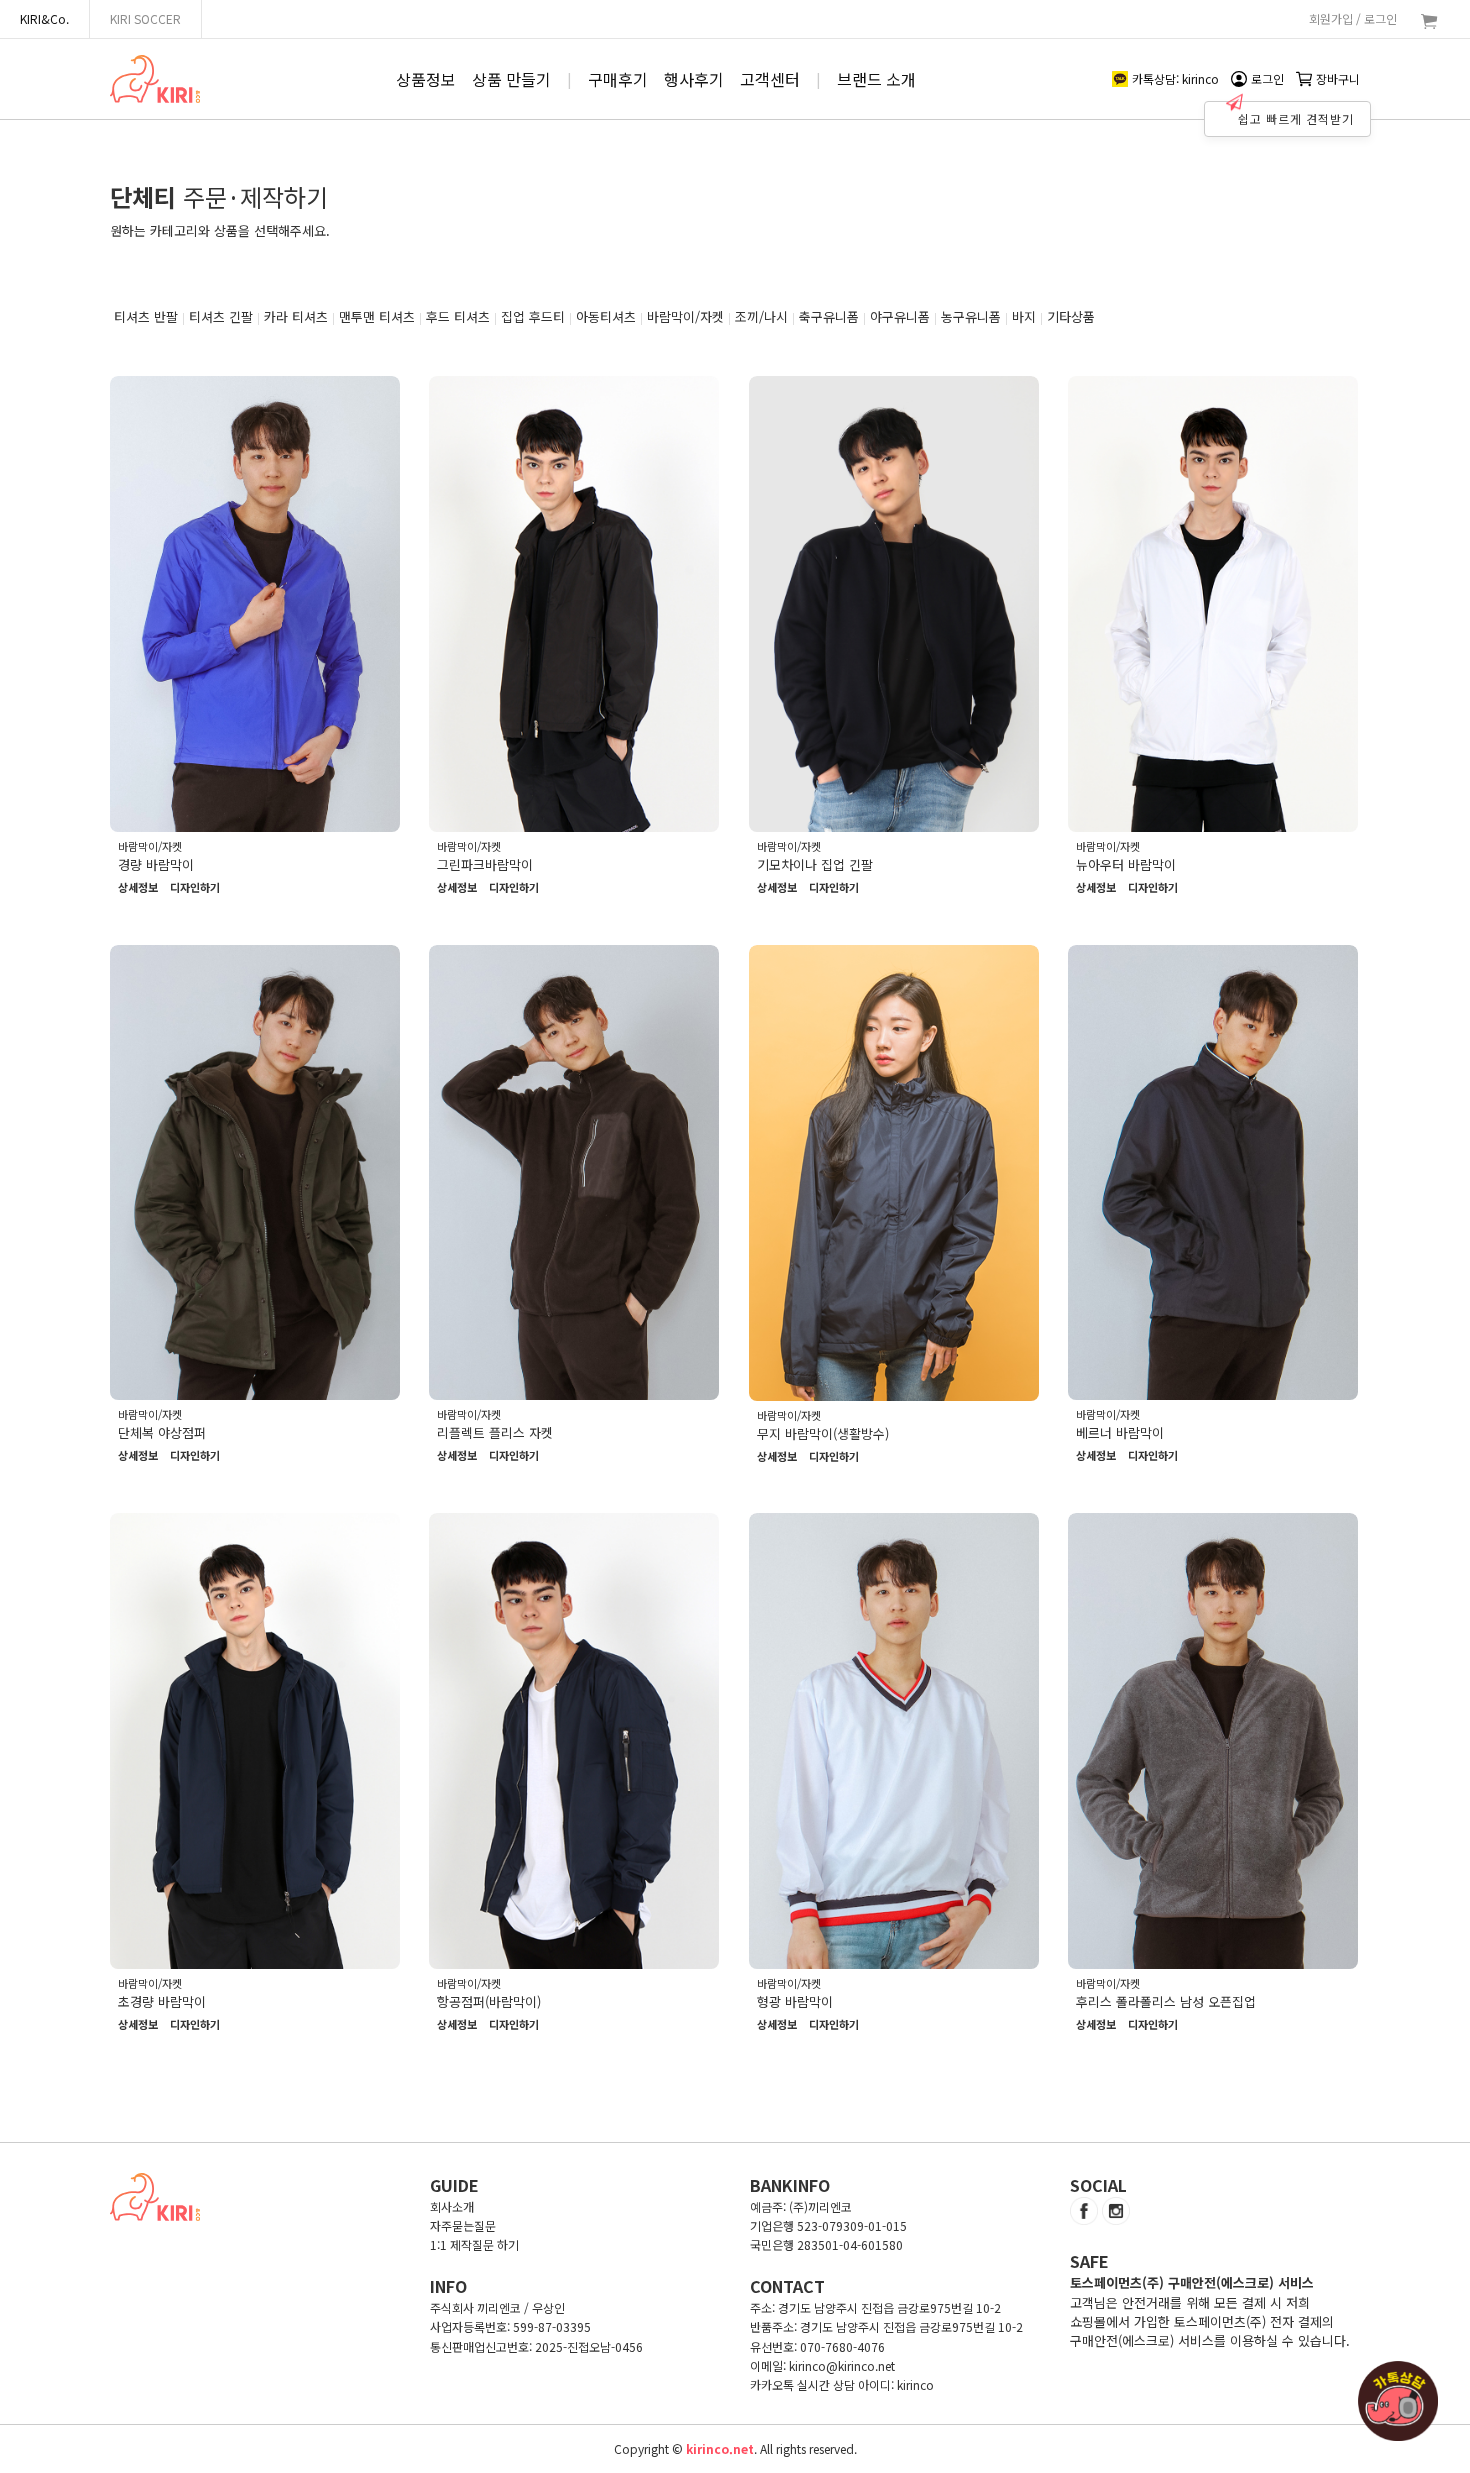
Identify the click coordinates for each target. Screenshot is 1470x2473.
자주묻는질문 (463, 2225)
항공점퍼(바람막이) (489, 2001)
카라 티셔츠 (296, 316)
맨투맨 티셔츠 (377, 316)
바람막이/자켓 (685, 316)
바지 (1024, 316)
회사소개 (452, 2206)
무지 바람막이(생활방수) (823, 1433)
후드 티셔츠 (458, 316)
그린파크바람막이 (485, 864)
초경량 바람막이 (162, 2001)
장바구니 (1338, 78)
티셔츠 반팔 (146, 316)
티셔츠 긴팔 (221, 316)
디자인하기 (195, 888)
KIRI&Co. (44, 18)
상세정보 (138, 888)
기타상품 (1071, 316)
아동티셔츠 (606, 316)
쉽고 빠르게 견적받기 (1296, 118)
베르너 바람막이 (1120, 1432)
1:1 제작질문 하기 (474, 2244)
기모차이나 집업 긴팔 (815, 864)
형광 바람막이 (795, 2001)
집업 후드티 (533, 316)
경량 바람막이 (156, 864)
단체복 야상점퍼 (162, 1432)
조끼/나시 (761, 316)
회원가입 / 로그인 (1353, 18)
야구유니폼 (900, 316)
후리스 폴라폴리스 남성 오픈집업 (1166, 2001)
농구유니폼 (971, 316)
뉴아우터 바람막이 (1126, 864)
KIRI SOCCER (145, 18)
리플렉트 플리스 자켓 (495, 1432)
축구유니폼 (829, 316)
